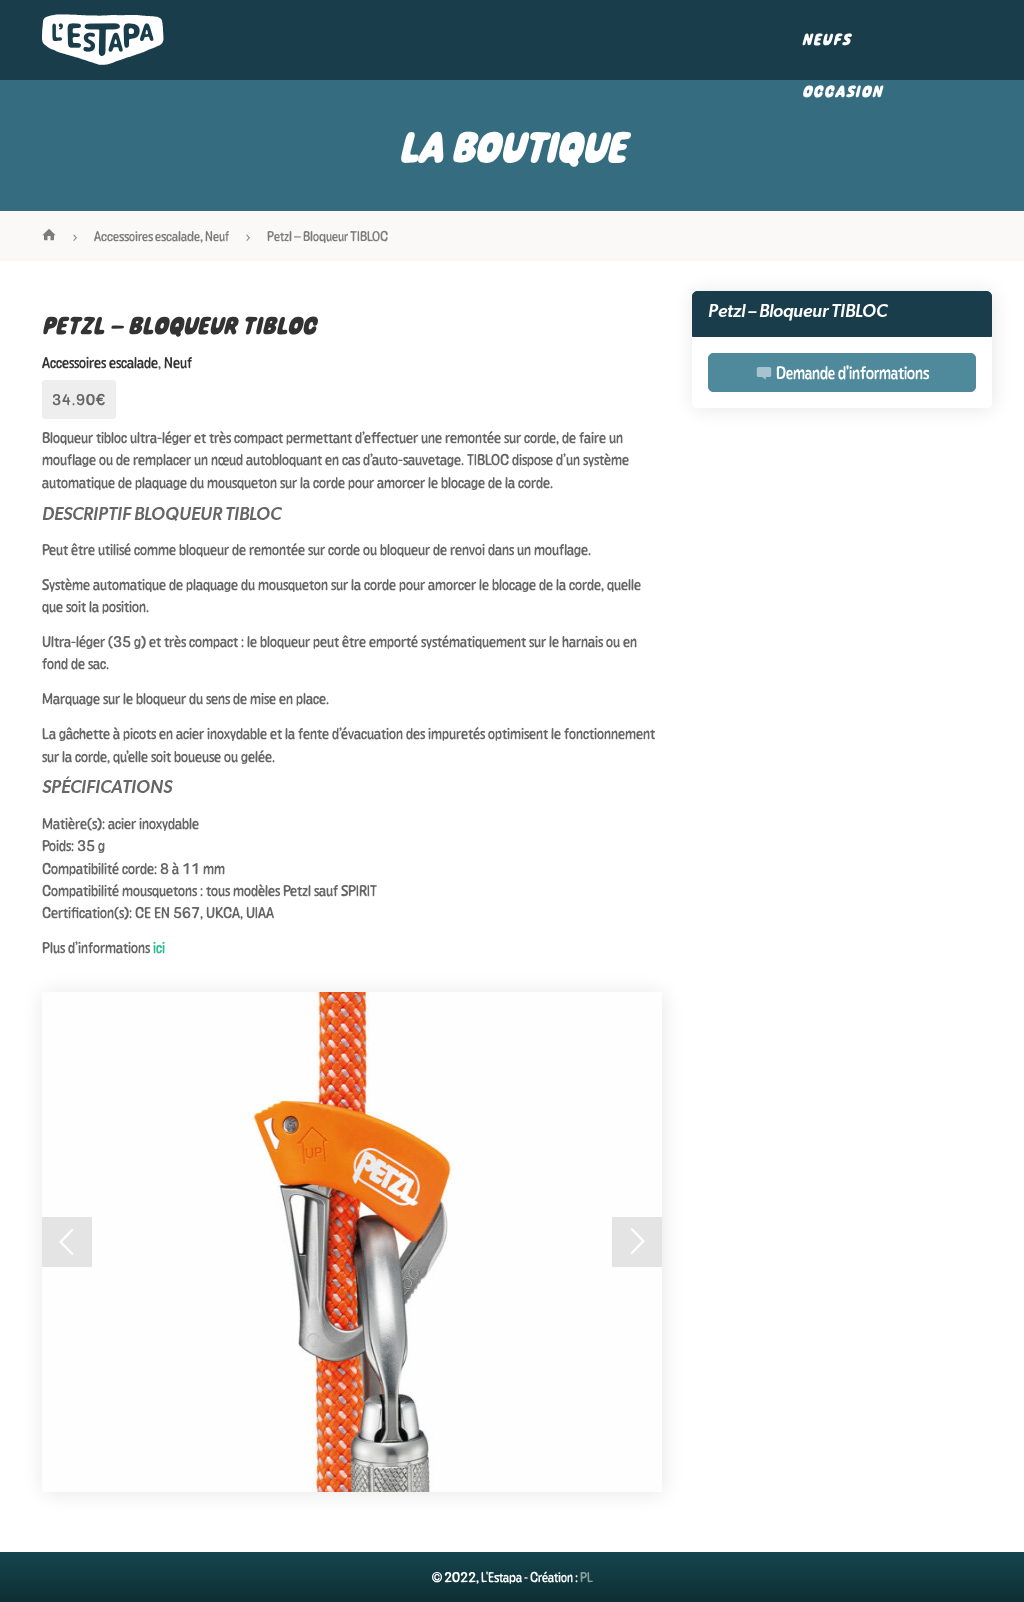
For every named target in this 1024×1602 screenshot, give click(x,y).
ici (159, 947)
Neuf (217, 236)
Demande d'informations (851, 372)
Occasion (842, 91)
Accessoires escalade (147, 236)
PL (586, 1577)
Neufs (826, 39)
